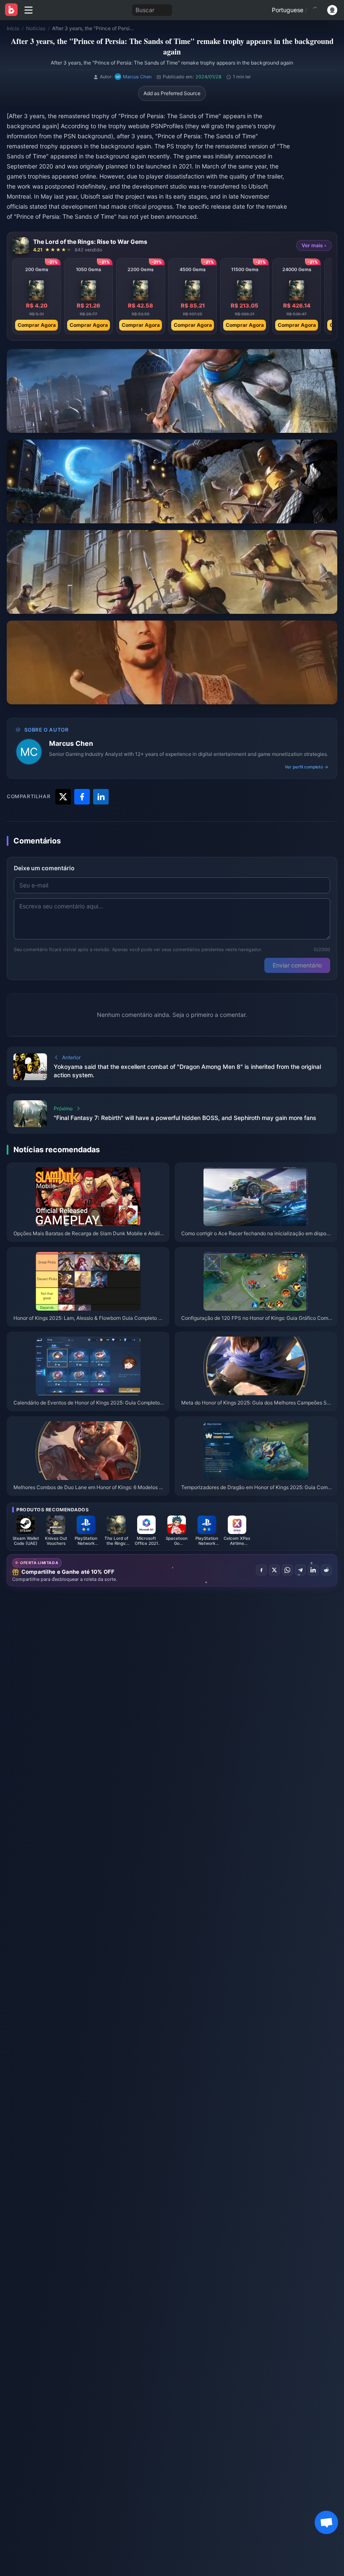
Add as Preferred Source (172, 93)
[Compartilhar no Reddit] (326, 1570)
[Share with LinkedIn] (101, 797)
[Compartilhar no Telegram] (300, 1570)
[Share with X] (63, 797)
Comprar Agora (37, 325)
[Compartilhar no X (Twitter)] (274, 1570)
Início (13, 28)
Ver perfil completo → (307, 767)
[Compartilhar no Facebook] (261, 1570)
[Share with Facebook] (82, 797)
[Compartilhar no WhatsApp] (287, 1570)
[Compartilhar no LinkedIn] (313, 1570)
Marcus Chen (71, 743)
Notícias (36, 28)
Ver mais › (314, 245)
